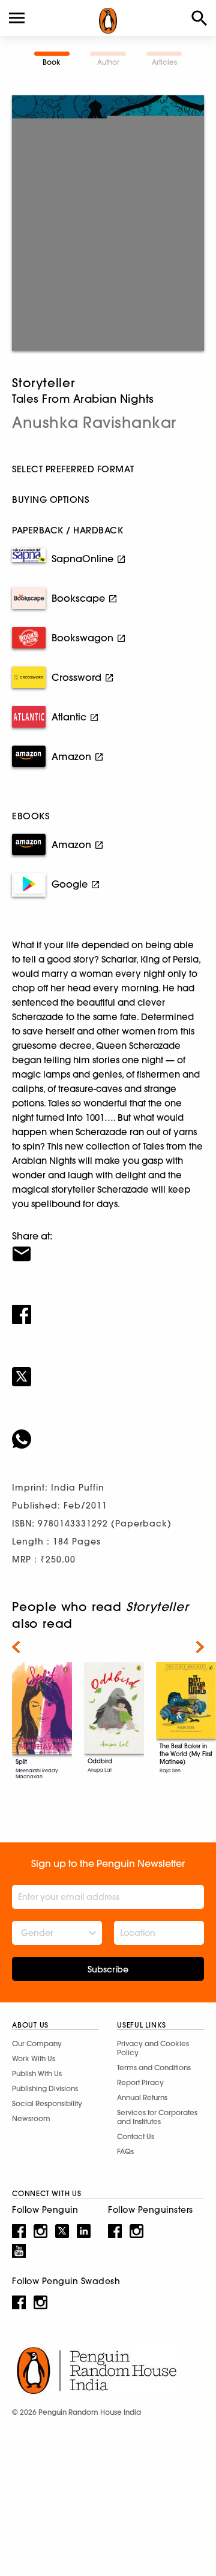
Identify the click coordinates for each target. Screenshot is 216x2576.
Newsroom (31, 2118)
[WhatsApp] (108, 1431)
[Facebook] (108, 1307)
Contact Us (136, 2136)
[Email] (108, 1246)
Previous (16, 1647)
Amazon (71, 756)
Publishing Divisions (45, 2088)
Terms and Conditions (154, 2067)
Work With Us (34, 2058)
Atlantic (69, 717)
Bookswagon (82, 638)
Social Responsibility (47, 2103)
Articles (164, 62)
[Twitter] (108, 1369)
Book (52, 62)
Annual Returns (142, 2097)
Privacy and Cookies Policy (153, 2048)
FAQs (125, 2151)
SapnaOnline (82, 559)
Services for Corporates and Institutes (157, 2117)
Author (108, 62)
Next (200, 1647)
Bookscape (78, 598)
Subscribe (108, 1969)
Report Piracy (140, 2082)
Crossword (76, 677)
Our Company (37, 2043)
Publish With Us (37, 2073)
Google (70, 884)
